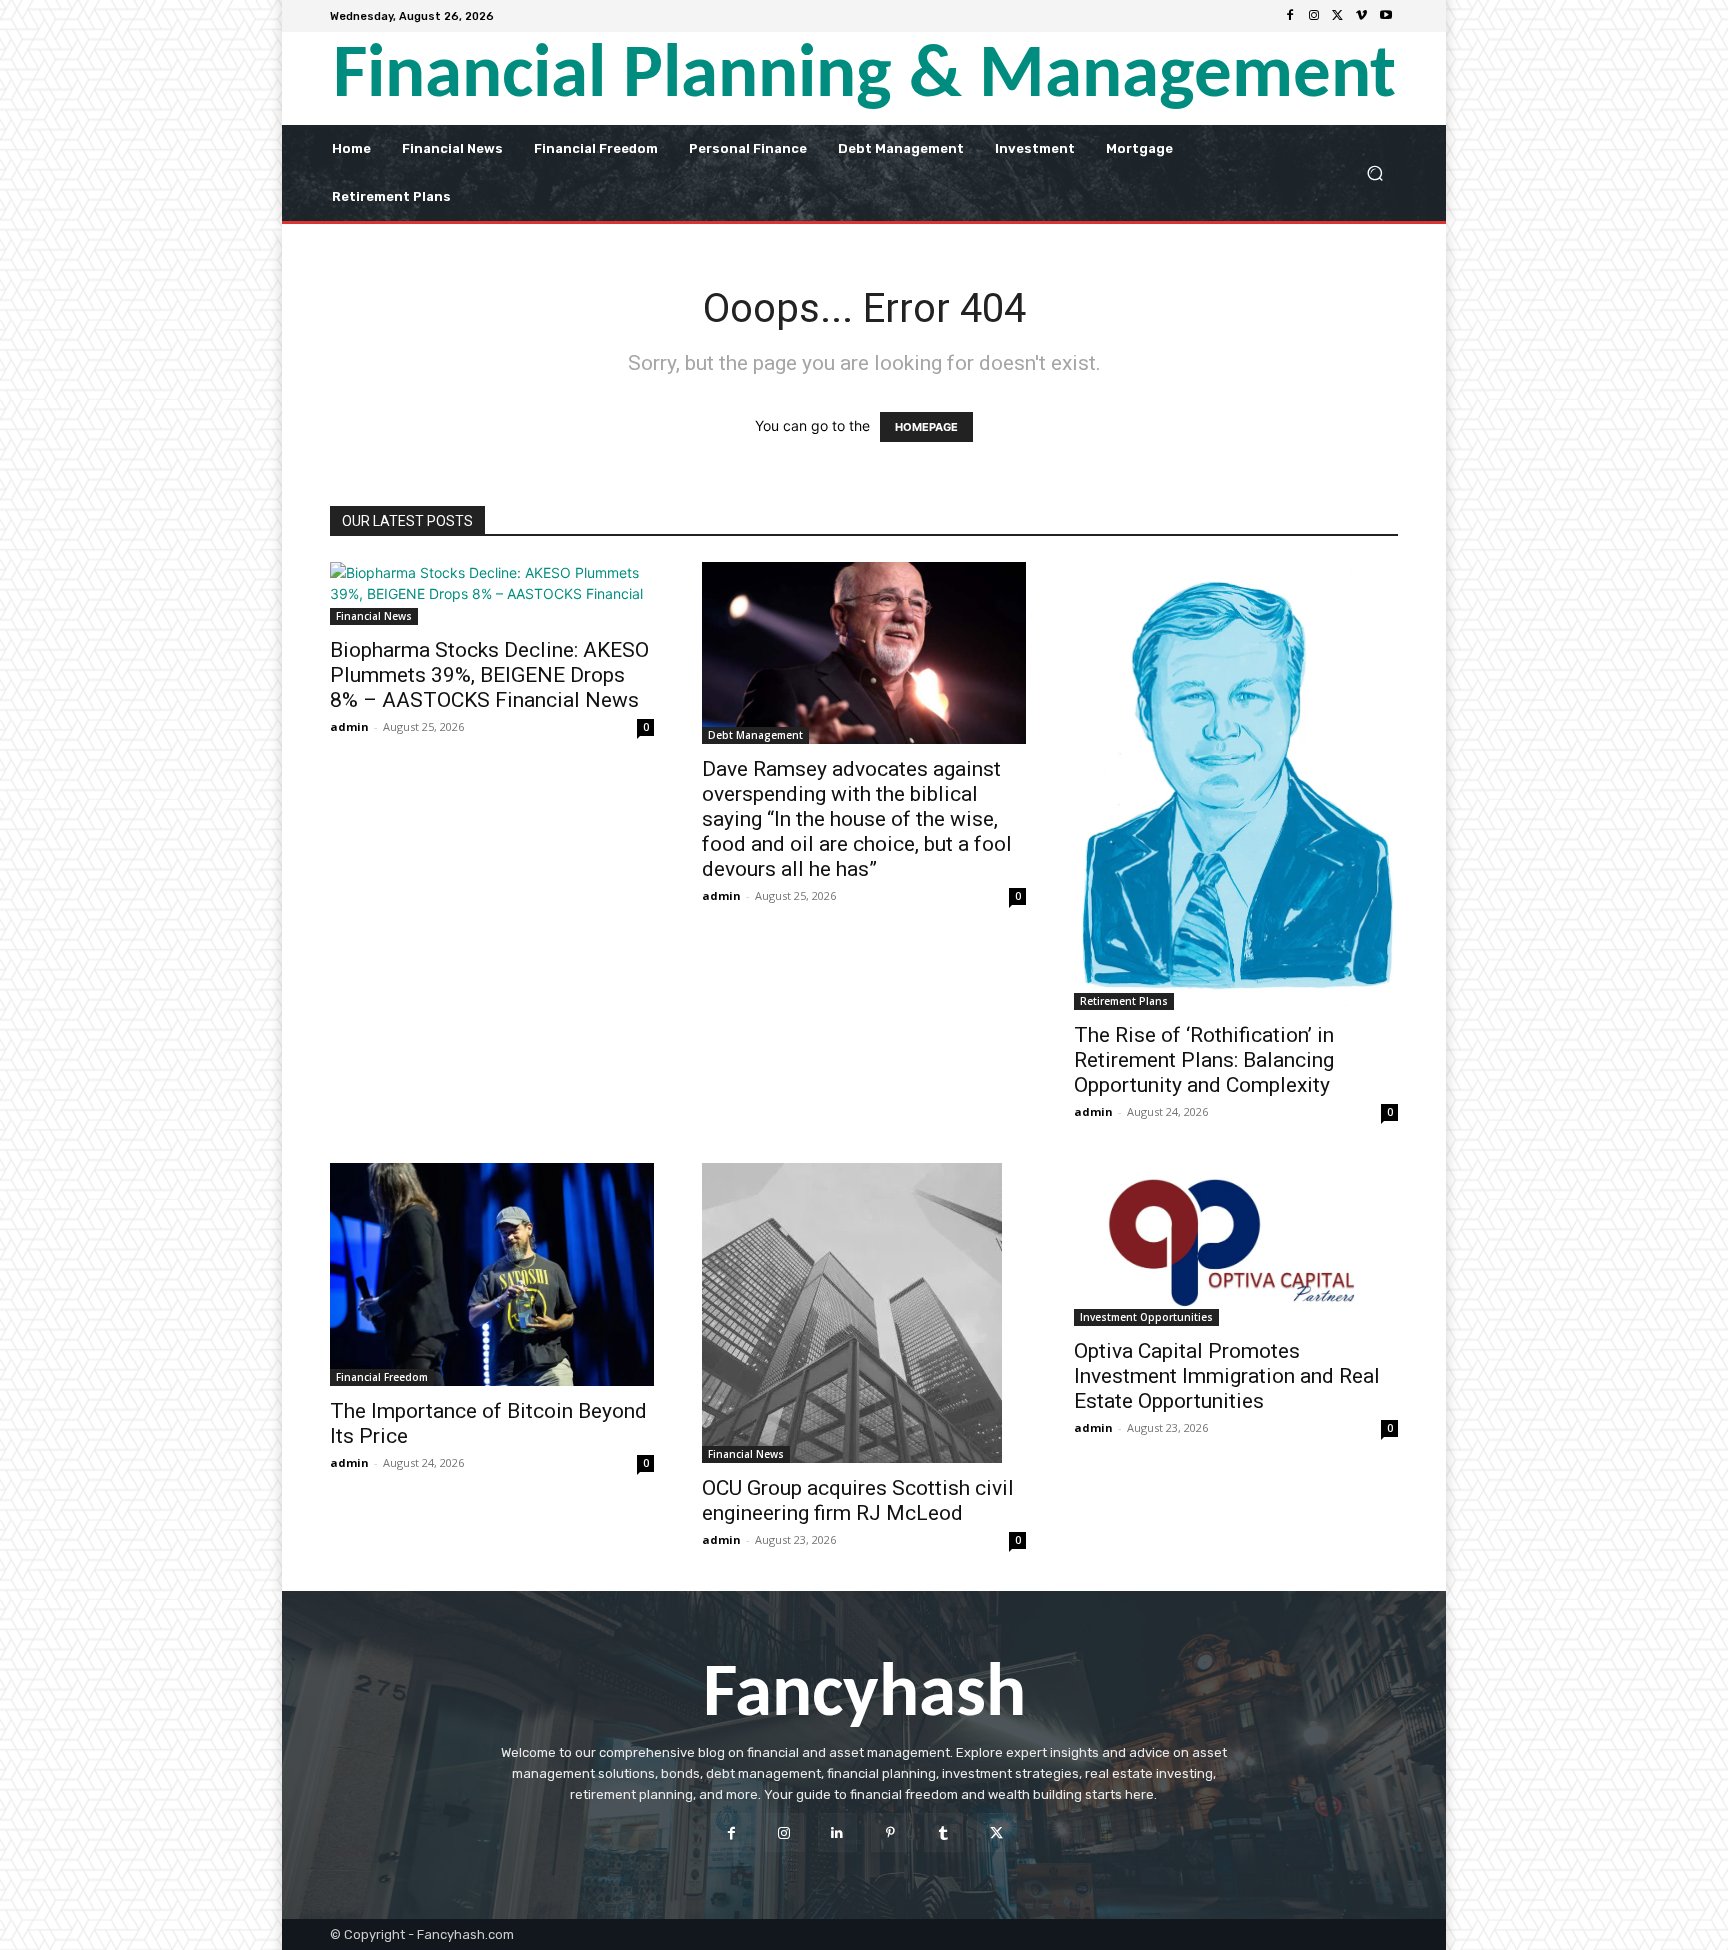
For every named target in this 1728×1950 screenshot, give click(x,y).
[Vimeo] (1362, 16)
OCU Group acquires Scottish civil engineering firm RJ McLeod (858, 1500)
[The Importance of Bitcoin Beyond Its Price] (492, 1274)
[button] (1374, 172)
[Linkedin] (837, 1832)
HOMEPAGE (926, 427)
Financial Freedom (382, 1377)
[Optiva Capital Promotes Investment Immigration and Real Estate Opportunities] (1236, 1244)
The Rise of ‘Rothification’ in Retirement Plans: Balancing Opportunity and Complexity (1204, 1060)
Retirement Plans (1124, 1001)
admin (349, 726)
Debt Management (755, 735)
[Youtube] (1386, 16)
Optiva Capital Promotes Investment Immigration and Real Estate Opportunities (1227, 1376)
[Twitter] (1338, 16)
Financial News (374, 616)
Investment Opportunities (1146, 1317)
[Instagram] (1314, 16)
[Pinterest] (890, 1832)
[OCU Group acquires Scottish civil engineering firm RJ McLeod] (864, 1313)
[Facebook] (1290, 16)
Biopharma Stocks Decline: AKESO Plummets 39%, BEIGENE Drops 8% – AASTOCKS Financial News (489, 675)
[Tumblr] (943, 1832)
